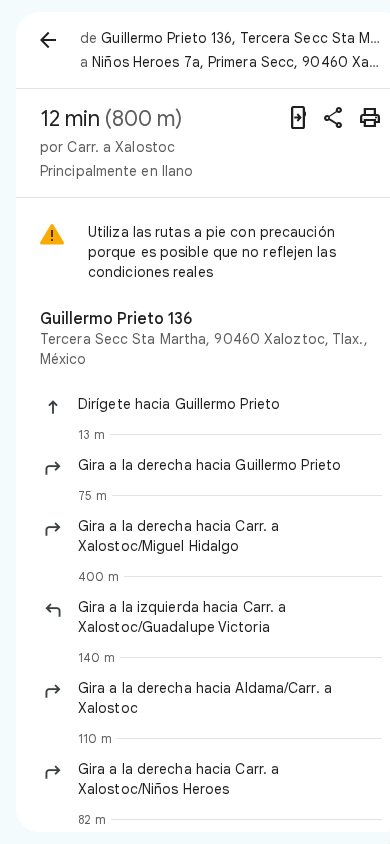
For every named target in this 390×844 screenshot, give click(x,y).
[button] (230, 404)
